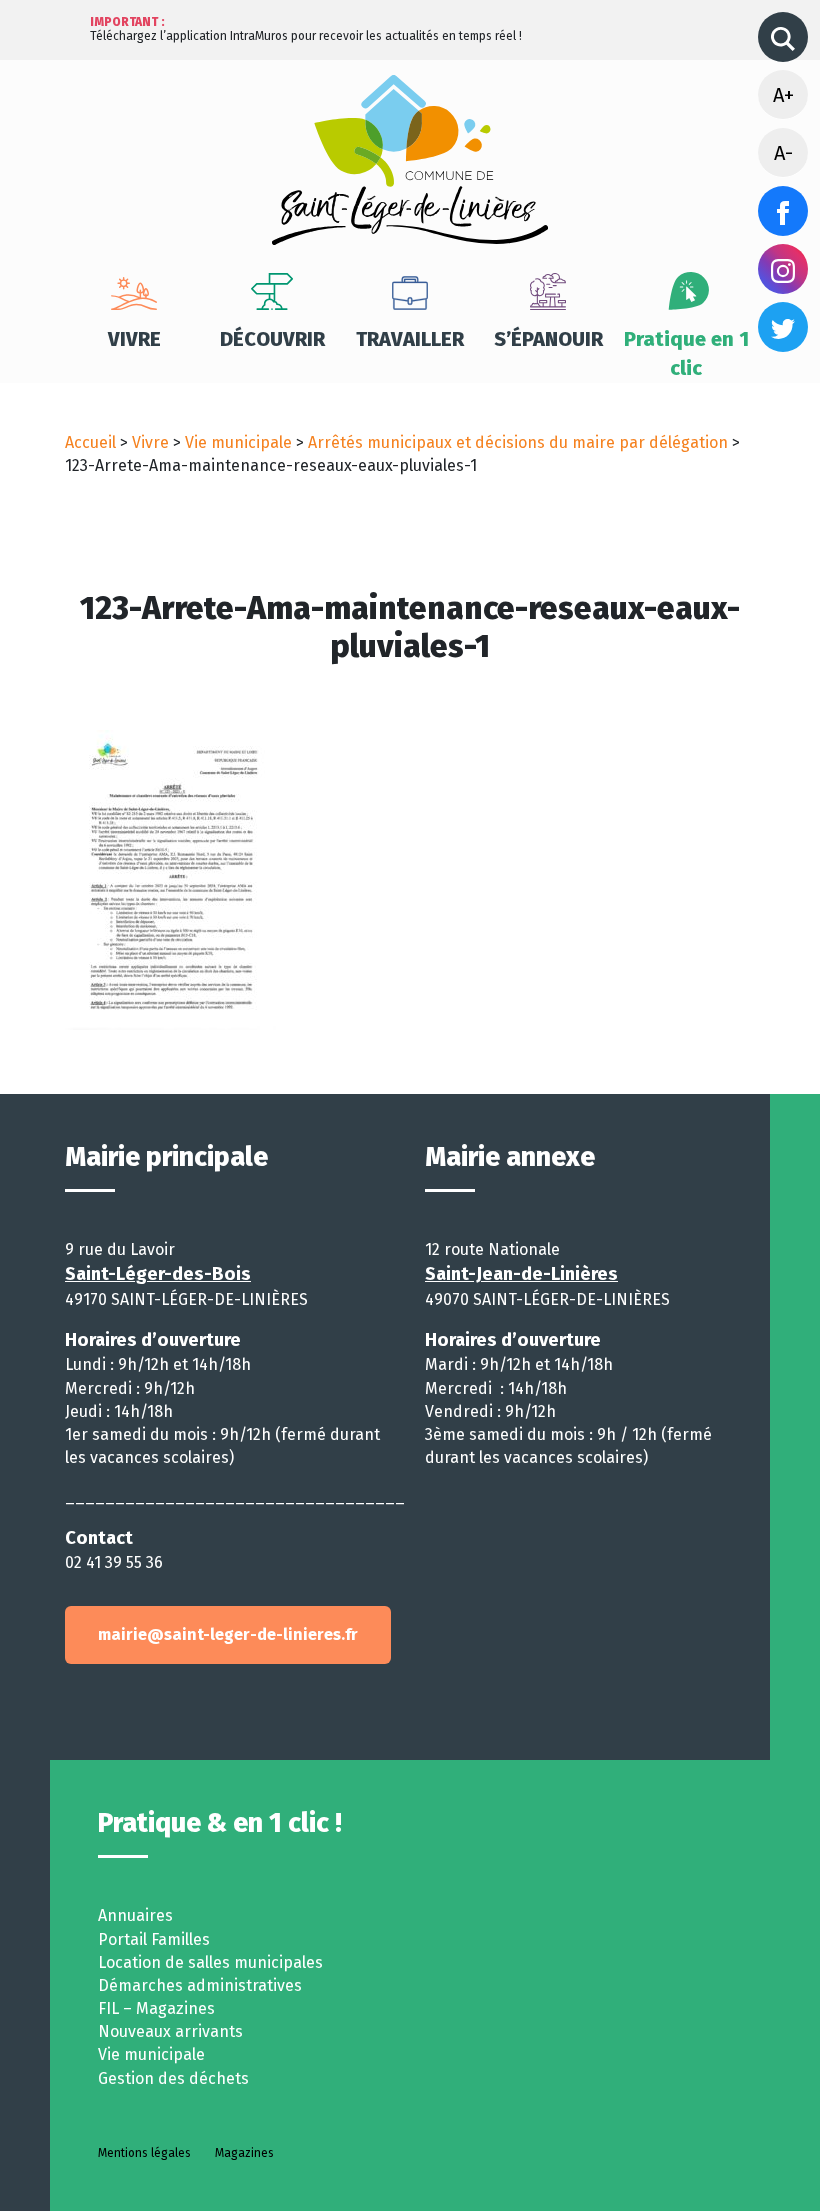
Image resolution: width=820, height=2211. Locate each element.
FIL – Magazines (156, 2008)
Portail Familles (154, 1939)
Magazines (244, 2153)
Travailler (410, 339)
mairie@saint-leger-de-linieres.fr (228, 1634)
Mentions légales (144, 2153)
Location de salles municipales (210, 1962)
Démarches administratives (200, 1985)
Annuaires (135, 1915)
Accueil (90, 442)
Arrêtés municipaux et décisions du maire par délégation (518, 442)
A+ (783, 95)
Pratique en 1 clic (686, 353)
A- (783, 153)
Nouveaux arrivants (170, 2031)
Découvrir (272, 339)
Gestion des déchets (173, 2078)
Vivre (134, 339)
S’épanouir (548, 339)
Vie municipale (238, 442)
